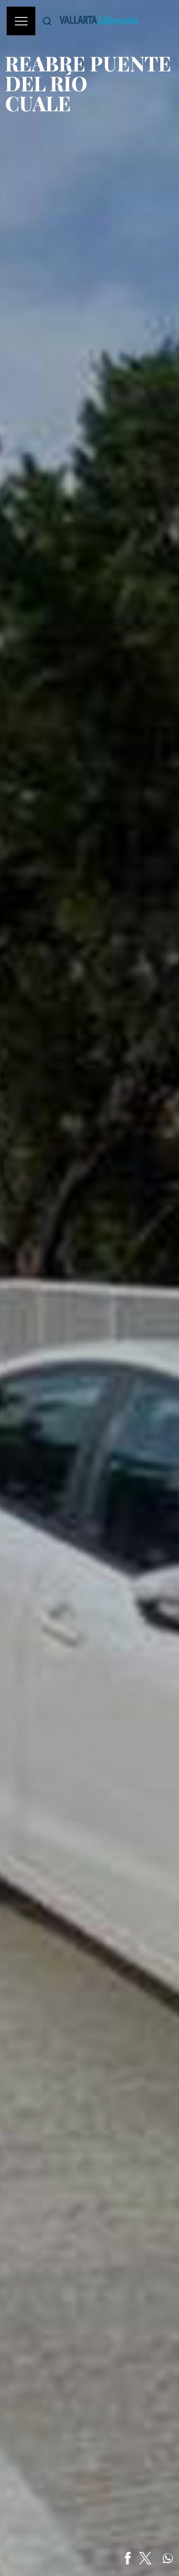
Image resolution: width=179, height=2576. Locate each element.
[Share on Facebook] (128, 2558)
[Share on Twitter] (145, 2558)
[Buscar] (47, 21)
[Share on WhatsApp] (168, 2558)
